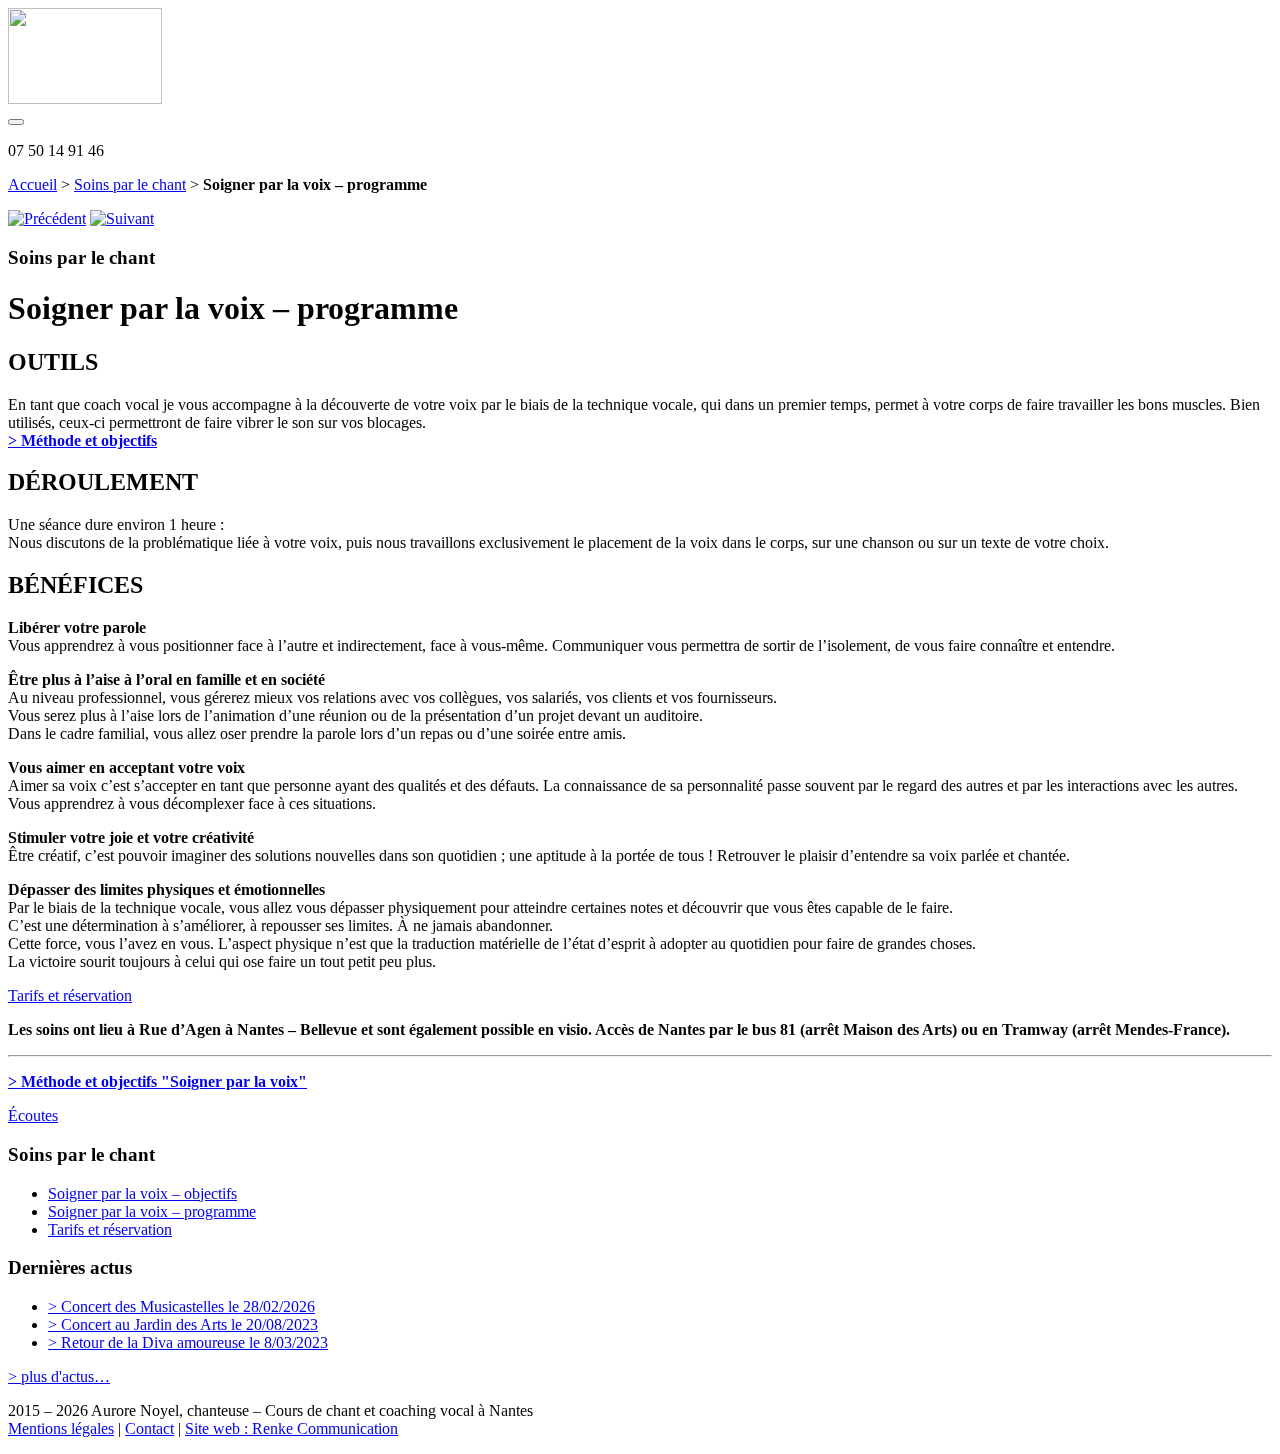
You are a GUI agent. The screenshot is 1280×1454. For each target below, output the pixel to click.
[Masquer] (16, 122)
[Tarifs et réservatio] (122, 218)
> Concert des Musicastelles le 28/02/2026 (181, 1306)
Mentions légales (61, 1428)
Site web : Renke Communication (291, 1428)
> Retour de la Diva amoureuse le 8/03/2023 (188, 1342)
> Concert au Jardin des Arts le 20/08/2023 (183, 1324)
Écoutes (33, 1115)
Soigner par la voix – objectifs (142, 1193)
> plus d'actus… (59, 1376)
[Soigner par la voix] (47, 218)
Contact (149, 1428)
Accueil (32, 184)
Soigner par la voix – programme (152, 1211)
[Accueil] (85, 98)
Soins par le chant (130, 184)
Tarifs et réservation (70, 995)
